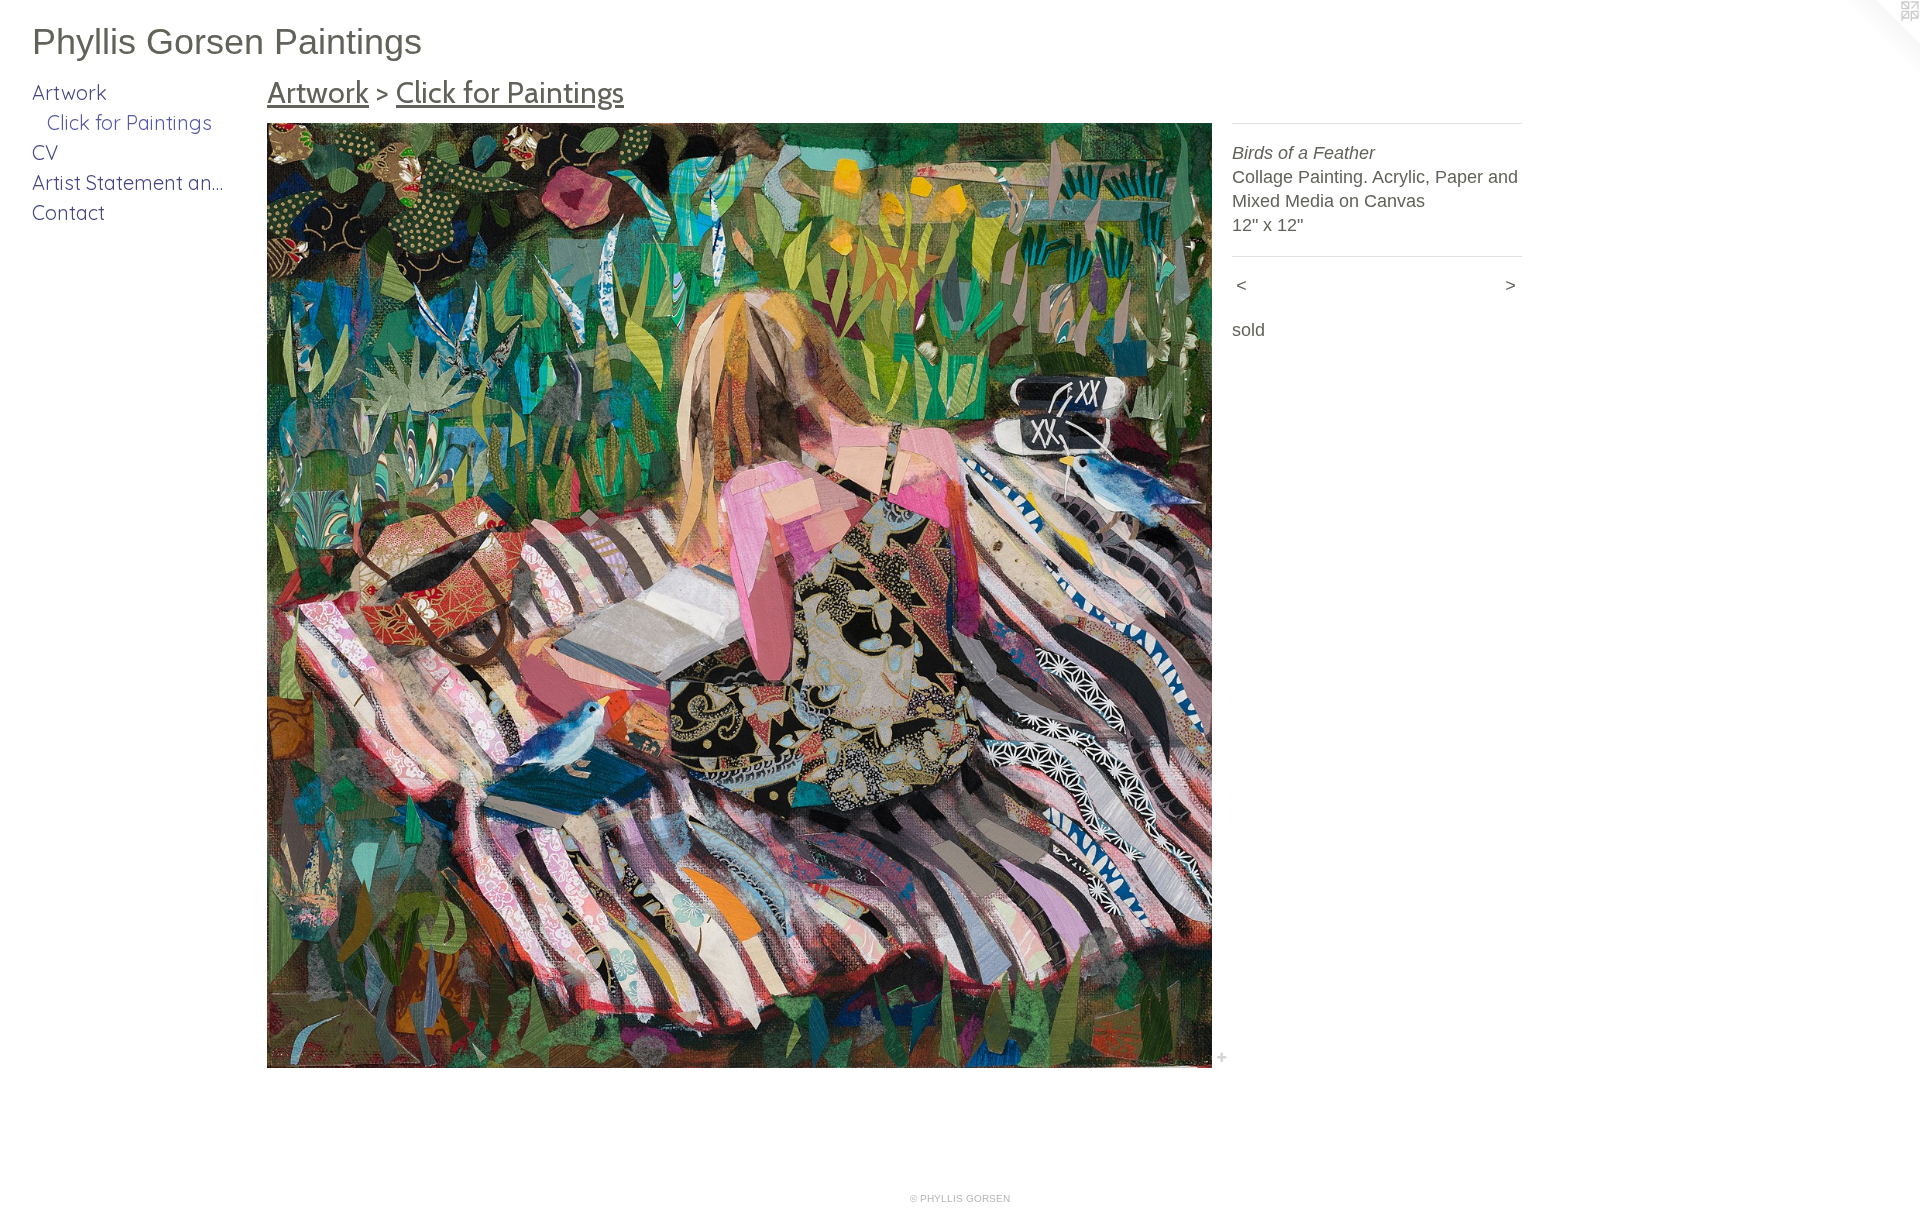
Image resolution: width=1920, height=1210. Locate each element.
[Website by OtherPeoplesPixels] (1880, 40)
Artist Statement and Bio (132, 182)
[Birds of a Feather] (739, 595)
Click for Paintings (129, 122)
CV (45, 152)
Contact (68, 212)
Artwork (69, 92)
